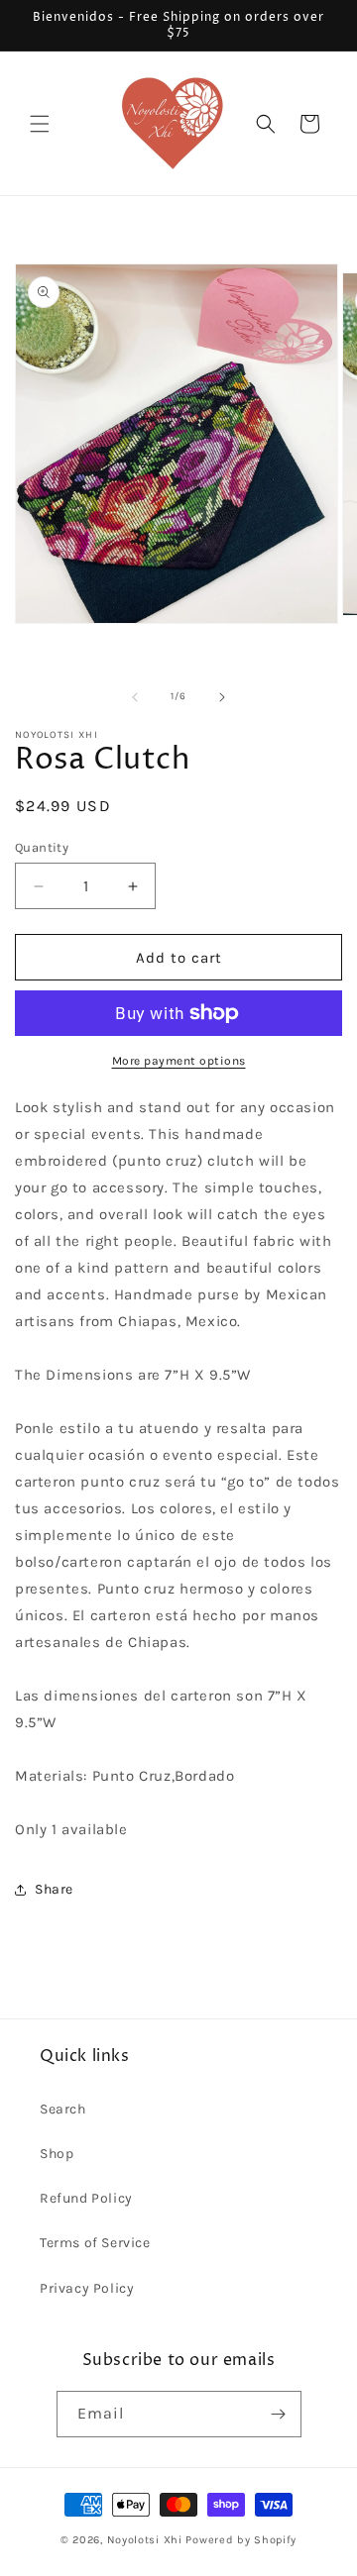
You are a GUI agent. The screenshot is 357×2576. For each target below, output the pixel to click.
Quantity (42, 847)
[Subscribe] (279, 2414)
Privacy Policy (87, 2288)
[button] (40, 124)
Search (63, 2109)
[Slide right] (222, 697)
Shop (57, 2154)
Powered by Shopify (241, 2540)
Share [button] (54, 1889)
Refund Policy (86, 2198)
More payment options (179, 1061)
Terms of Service (95, 2243)
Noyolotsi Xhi (147, 2540)
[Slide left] (135, 697)
